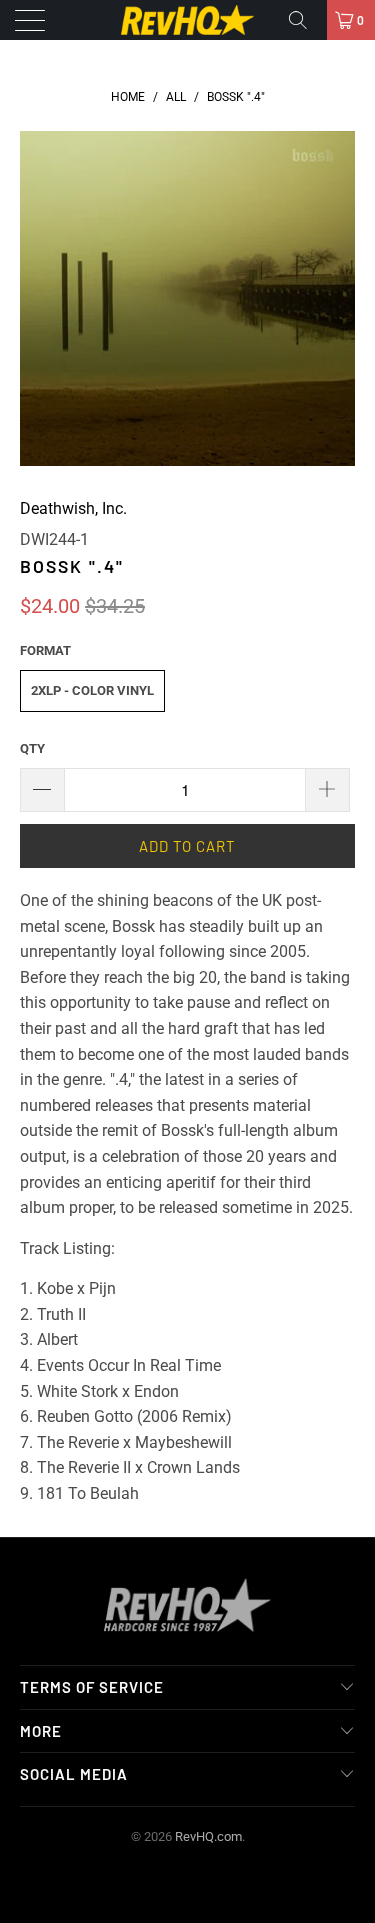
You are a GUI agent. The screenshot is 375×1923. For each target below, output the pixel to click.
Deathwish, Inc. (73, 508)
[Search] (305, 20)
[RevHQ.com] (188, 20)
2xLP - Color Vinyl (92, 690)
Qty (32, 748)
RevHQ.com (208, 1836)
